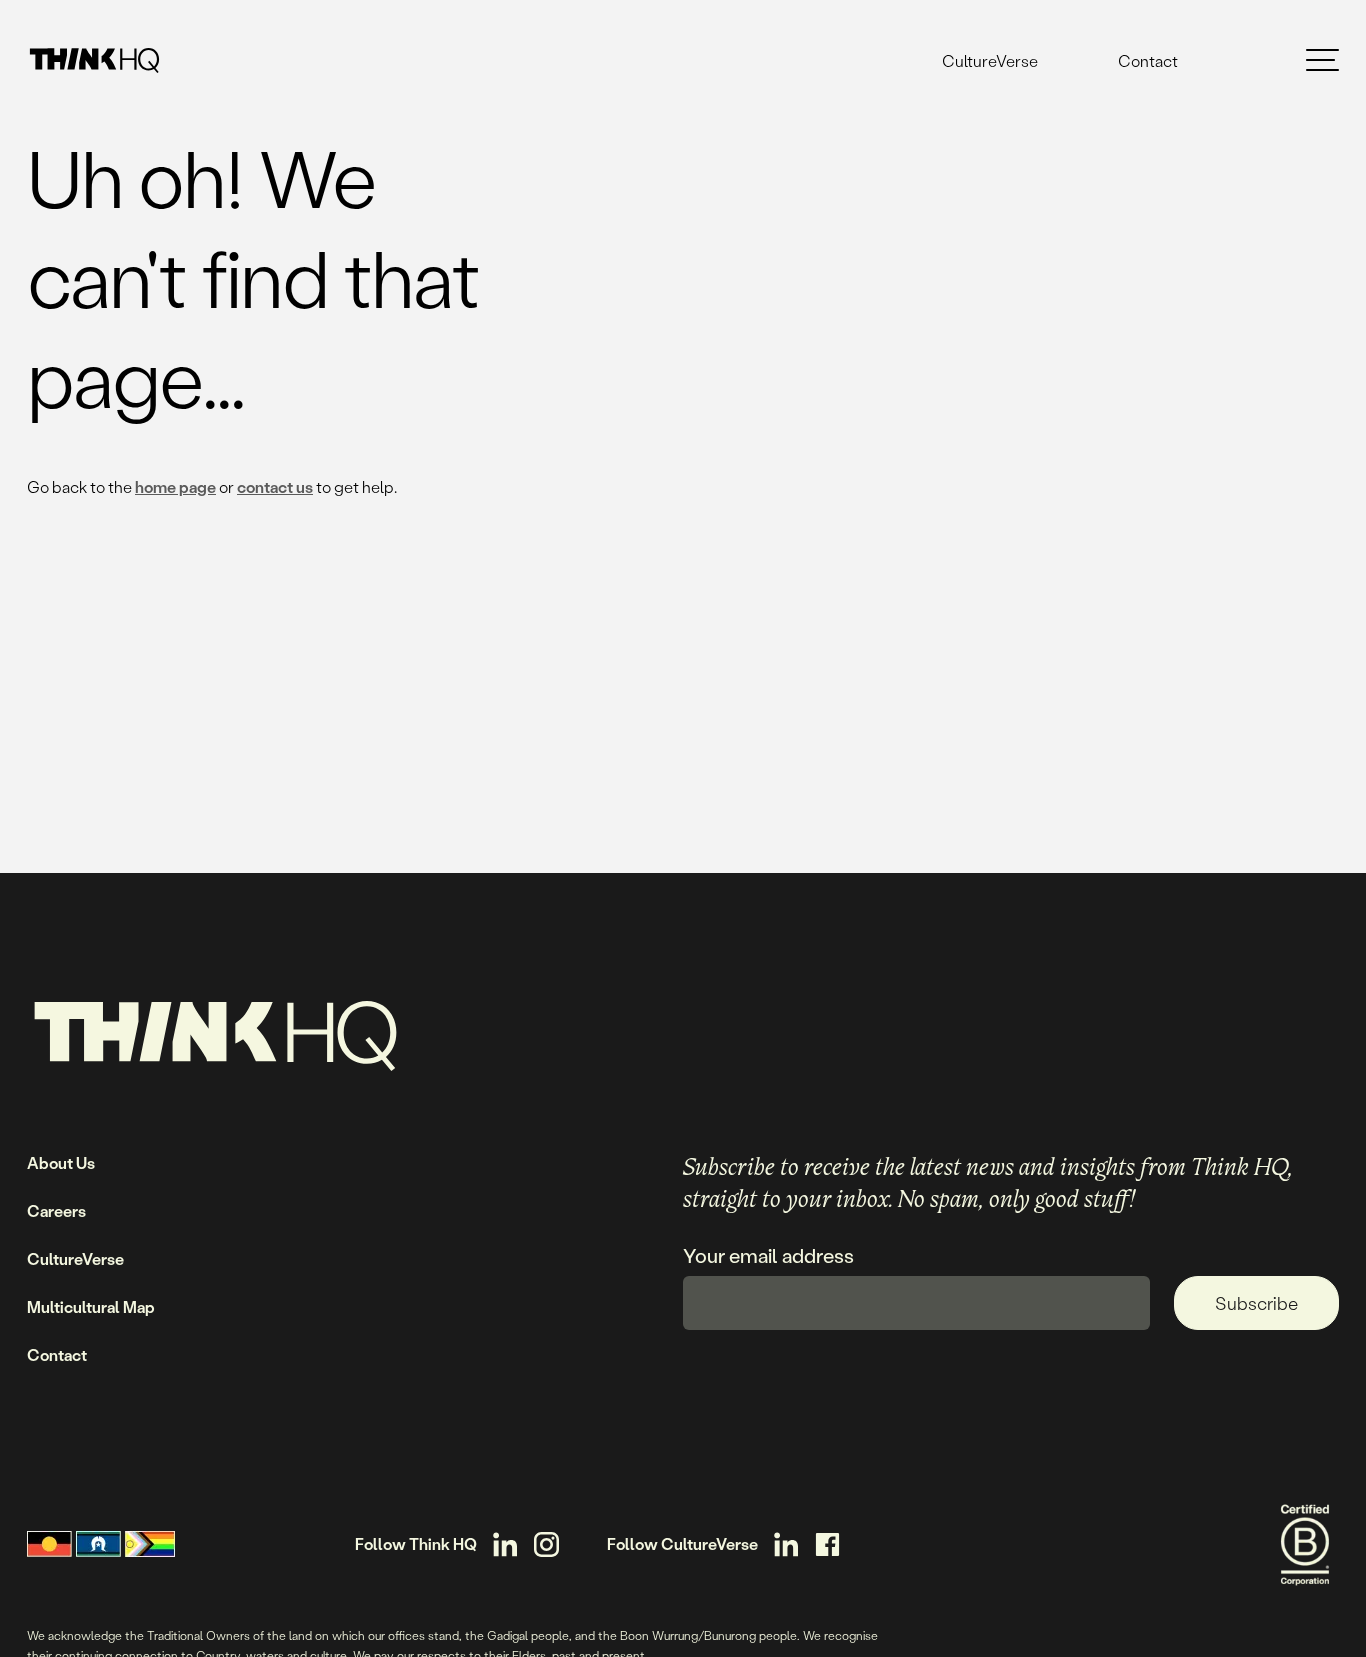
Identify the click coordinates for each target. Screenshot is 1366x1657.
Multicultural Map (91, 1306)
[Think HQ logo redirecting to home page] (94, 60)
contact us (275, 486)
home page (175, 486)
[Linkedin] (505, 1544)
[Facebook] (827, 1544)
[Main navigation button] (1322, 60)
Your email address (768, 1255)
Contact (1148, 60)
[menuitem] (990, 61)
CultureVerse (990, 60)
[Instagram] (546, 1544)
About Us (61, 1162)
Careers (56, 1210)
